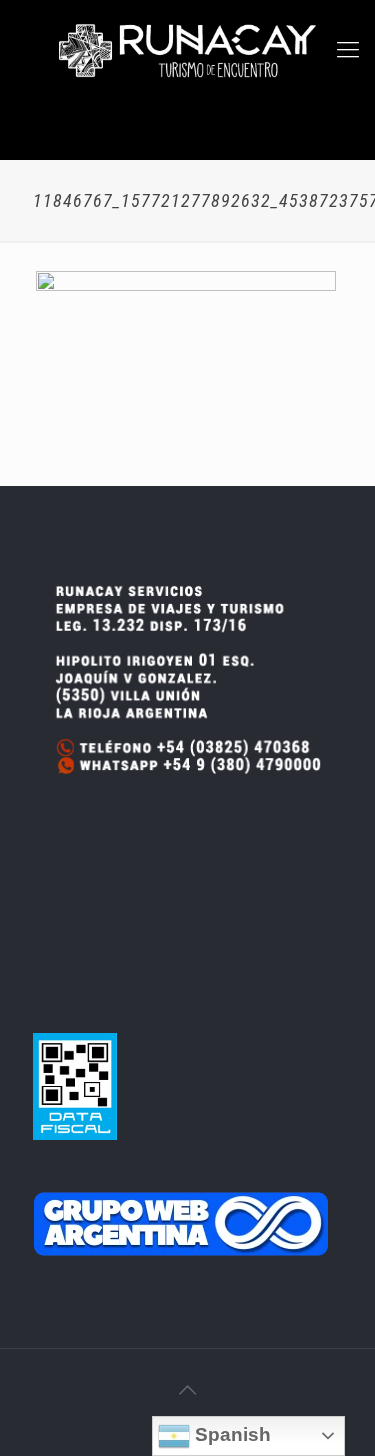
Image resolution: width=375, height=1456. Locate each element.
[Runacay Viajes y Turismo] (187, 50)
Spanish (230, 1434)
